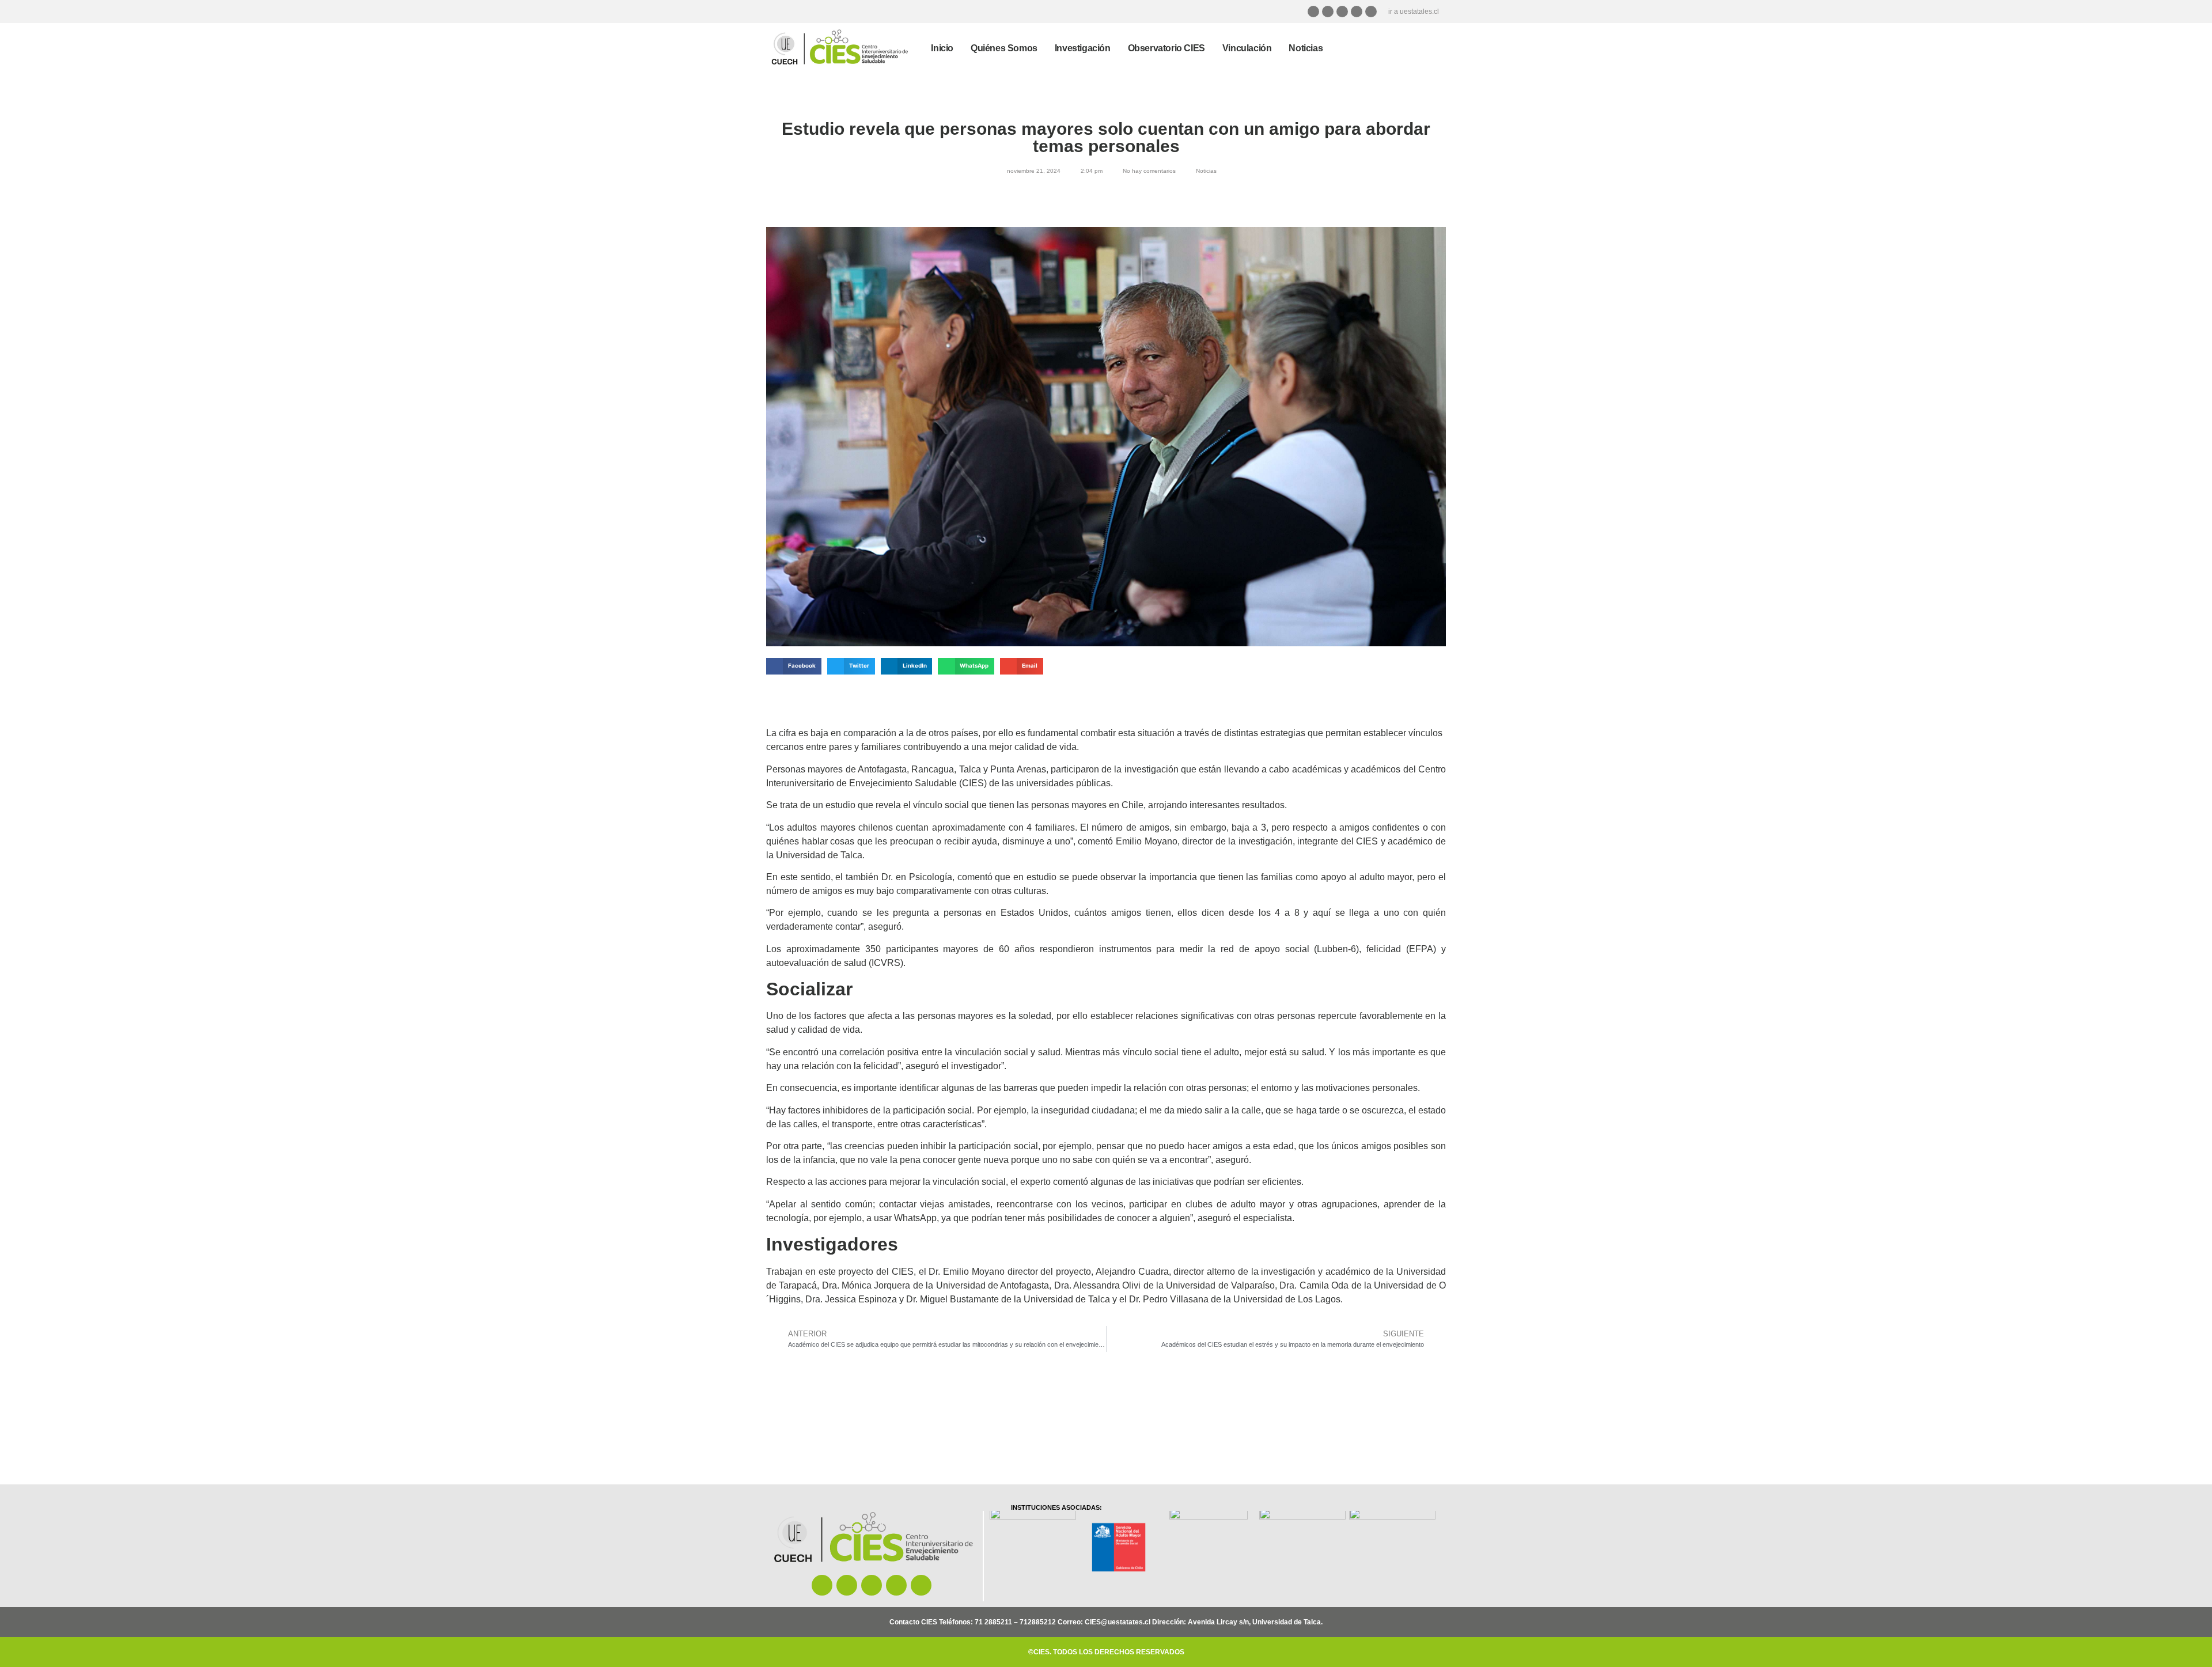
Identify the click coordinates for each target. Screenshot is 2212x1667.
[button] (794, 666)
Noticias (1306, 48)
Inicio (942, 48)
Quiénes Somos (1004, 48)
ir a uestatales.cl (1414, 12)
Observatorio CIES (1166, 48)
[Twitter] (1342, 12)
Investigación (1083, 48)
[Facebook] (1328, 12)
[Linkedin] (1371, 12)
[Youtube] (1357, 12)
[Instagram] (1313, 12)
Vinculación (1247, 48)
